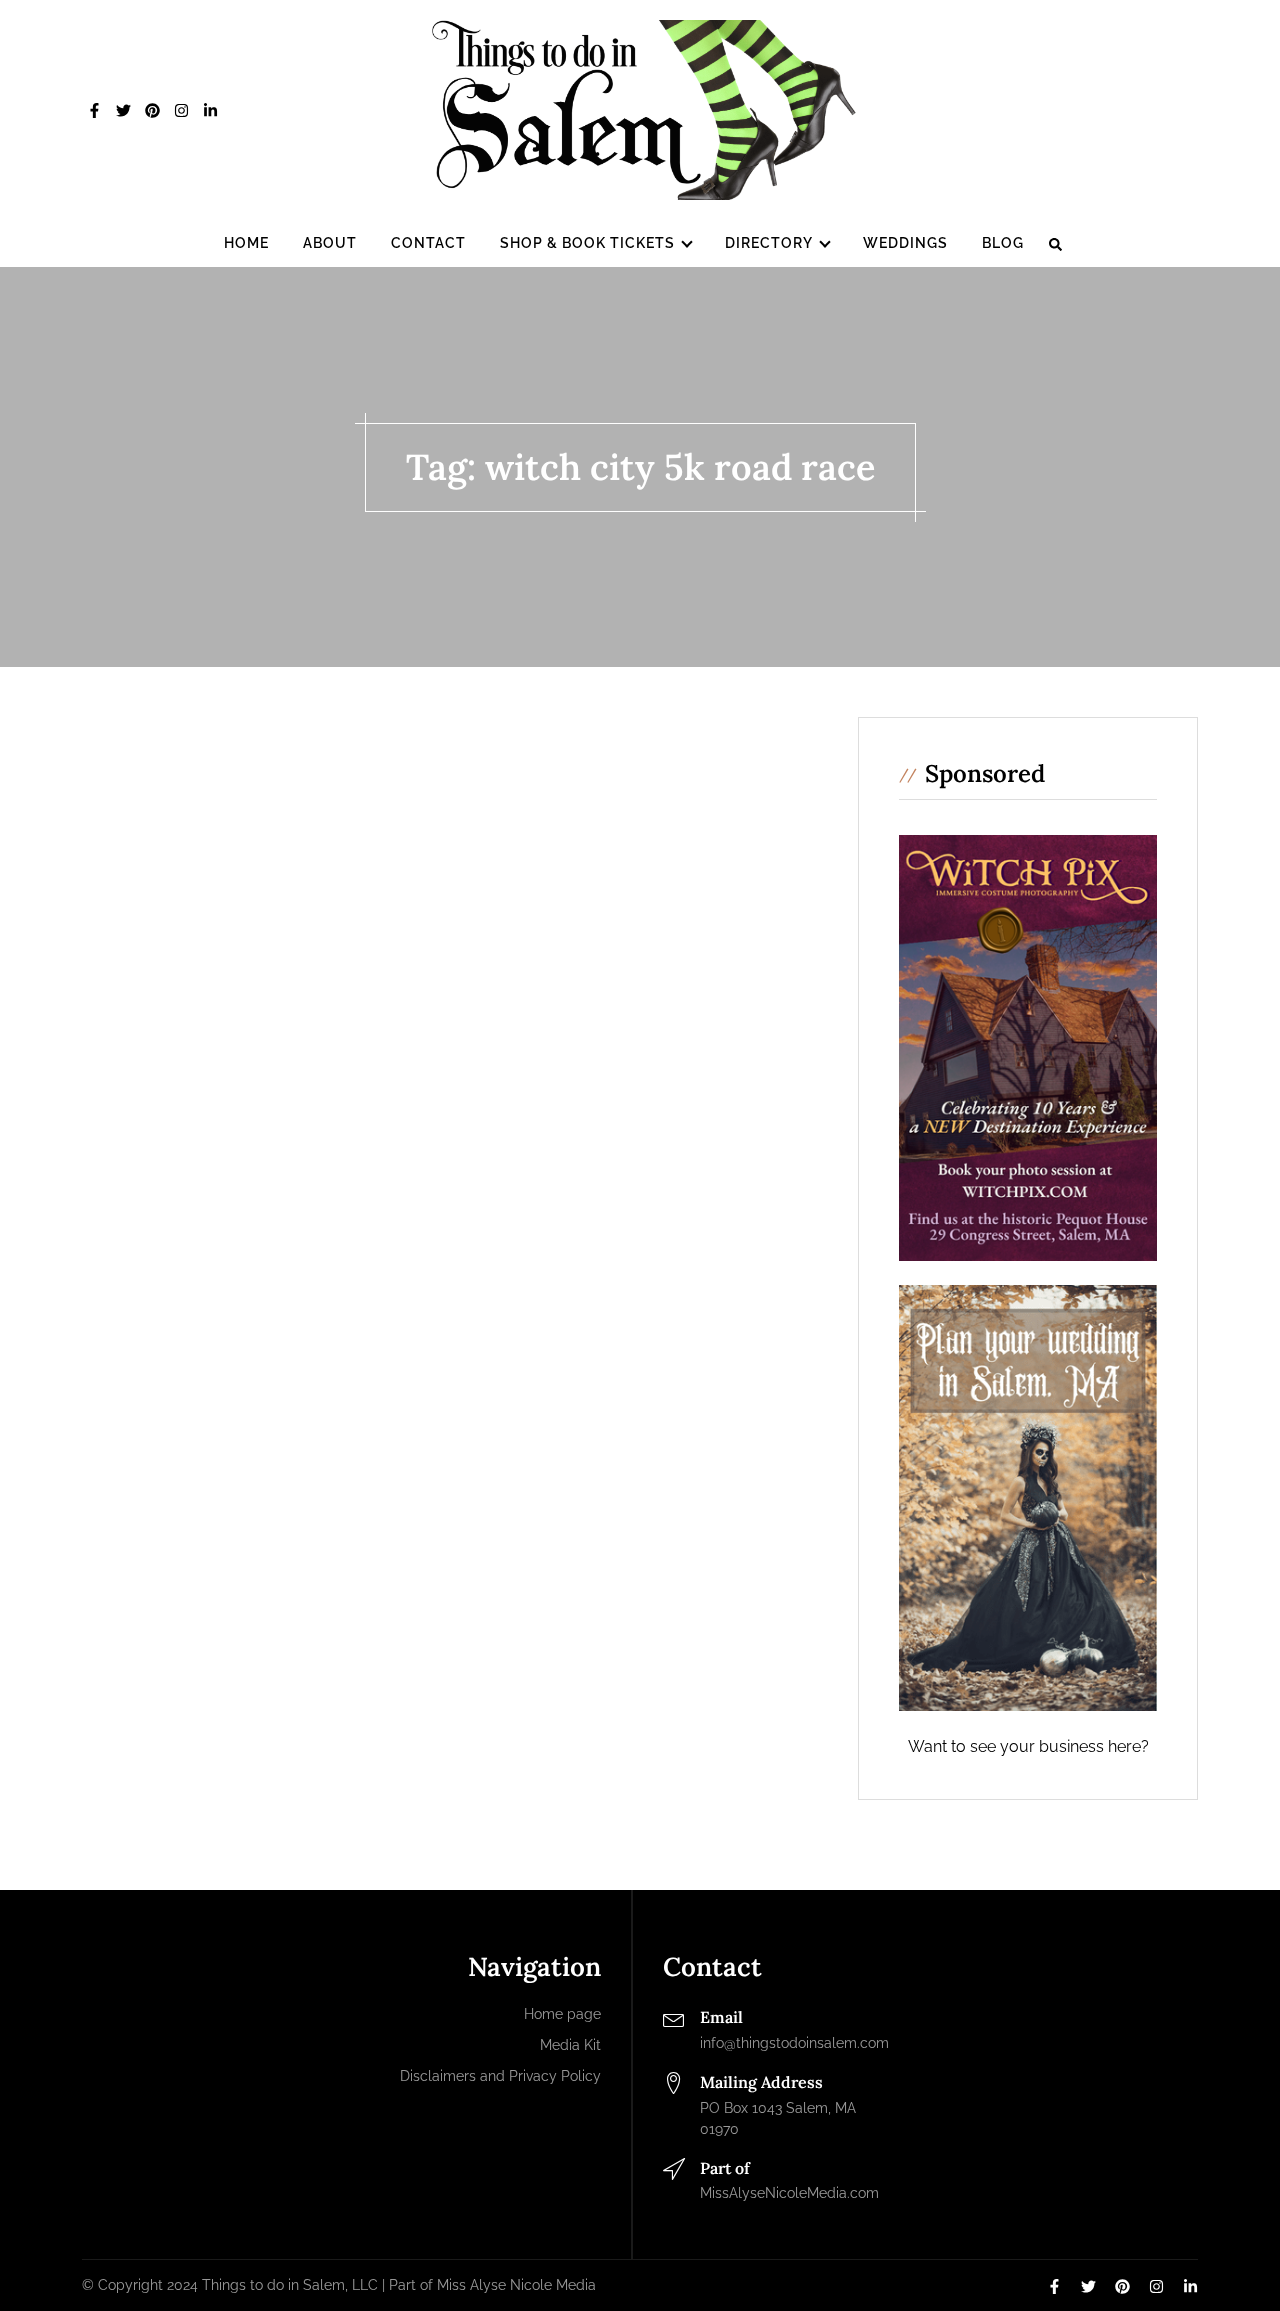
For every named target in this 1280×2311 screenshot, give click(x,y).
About (330, 243)
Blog (1003, 243)
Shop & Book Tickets (587, 243)
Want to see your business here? (1028, 1746)
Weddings (905, 243)
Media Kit (570, 2045)
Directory (769, 243)
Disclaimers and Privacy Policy (500, 2076)
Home (246, 243)
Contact (428, 243)
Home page (562, 2014)
